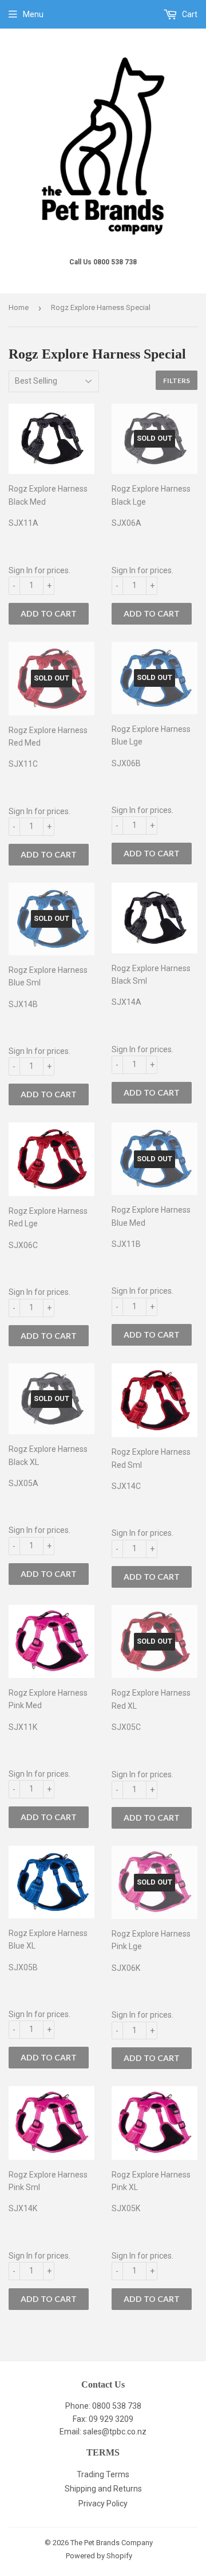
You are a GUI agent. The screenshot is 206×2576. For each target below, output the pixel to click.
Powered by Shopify (99, 2556)
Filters (177, 381)
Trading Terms (103, 2474)
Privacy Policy (103, 2503)
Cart (189, 14)
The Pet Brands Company (112, 2543)
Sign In (21, 570)
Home (19, 307)
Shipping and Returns (103, 2489)
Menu (33, 14)
